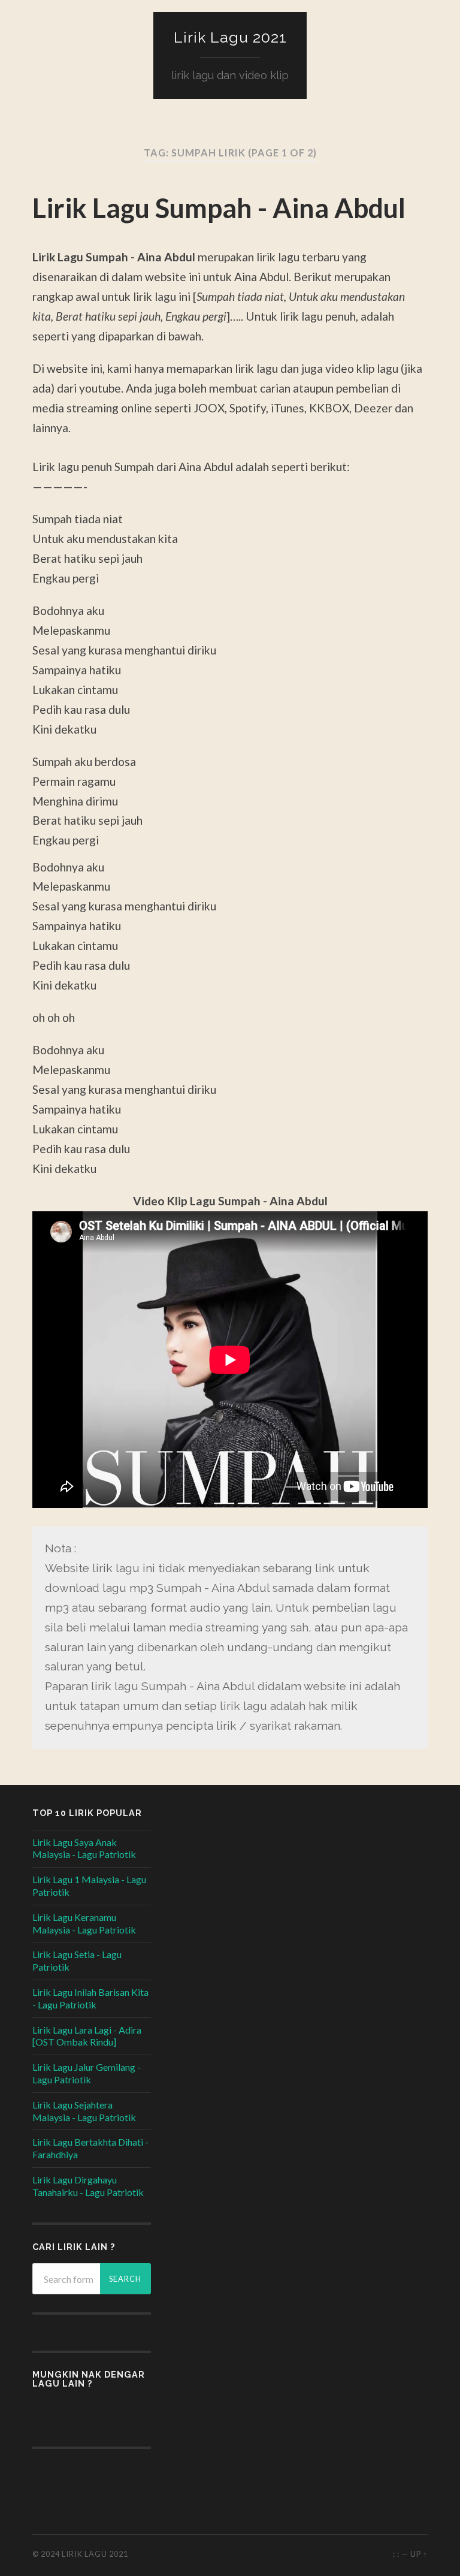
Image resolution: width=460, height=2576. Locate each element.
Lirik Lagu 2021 (230, 37)
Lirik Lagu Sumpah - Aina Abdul (219, 208)
